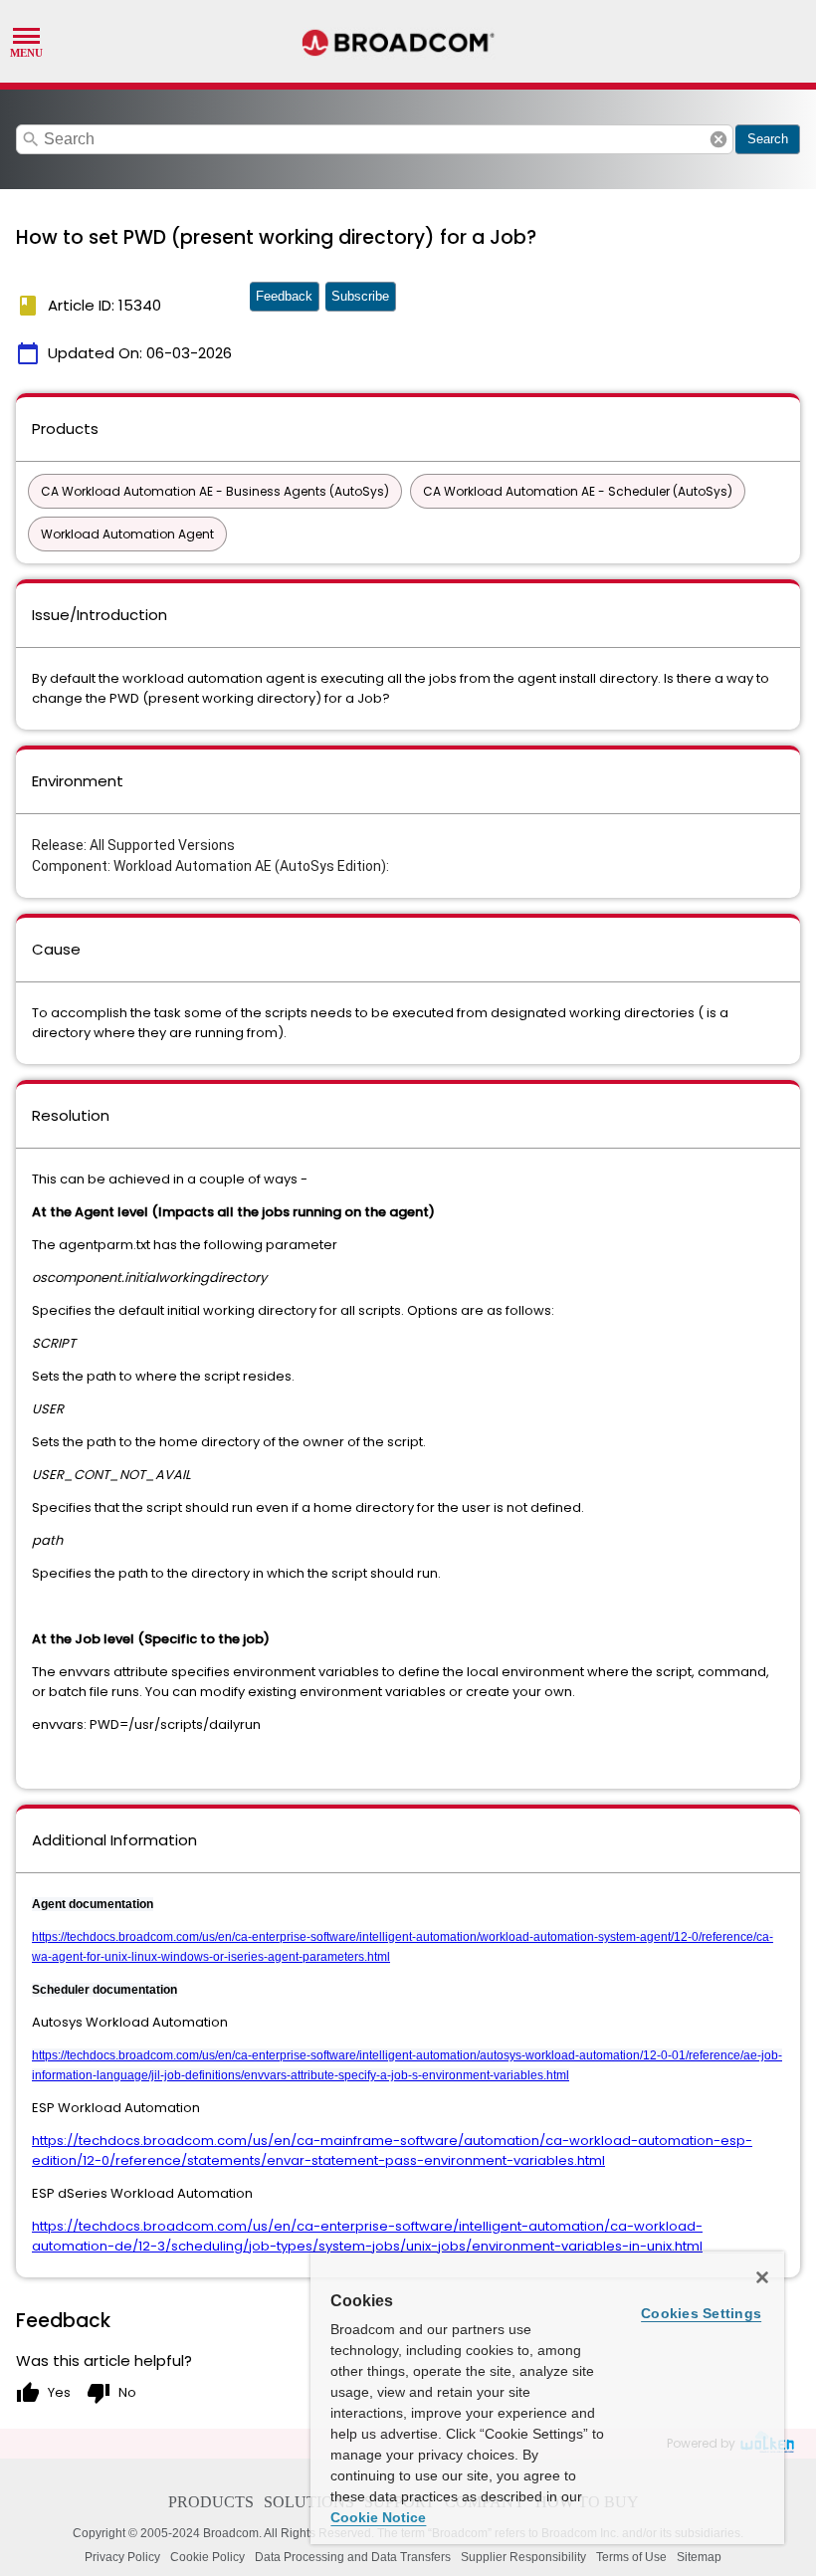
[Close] (762, 2277)
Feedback (284, 296)
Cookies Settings (701, 2313)
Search (768, 139)
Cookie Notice (378, 2517)
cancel (718, 139)
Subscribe (360, 296)
